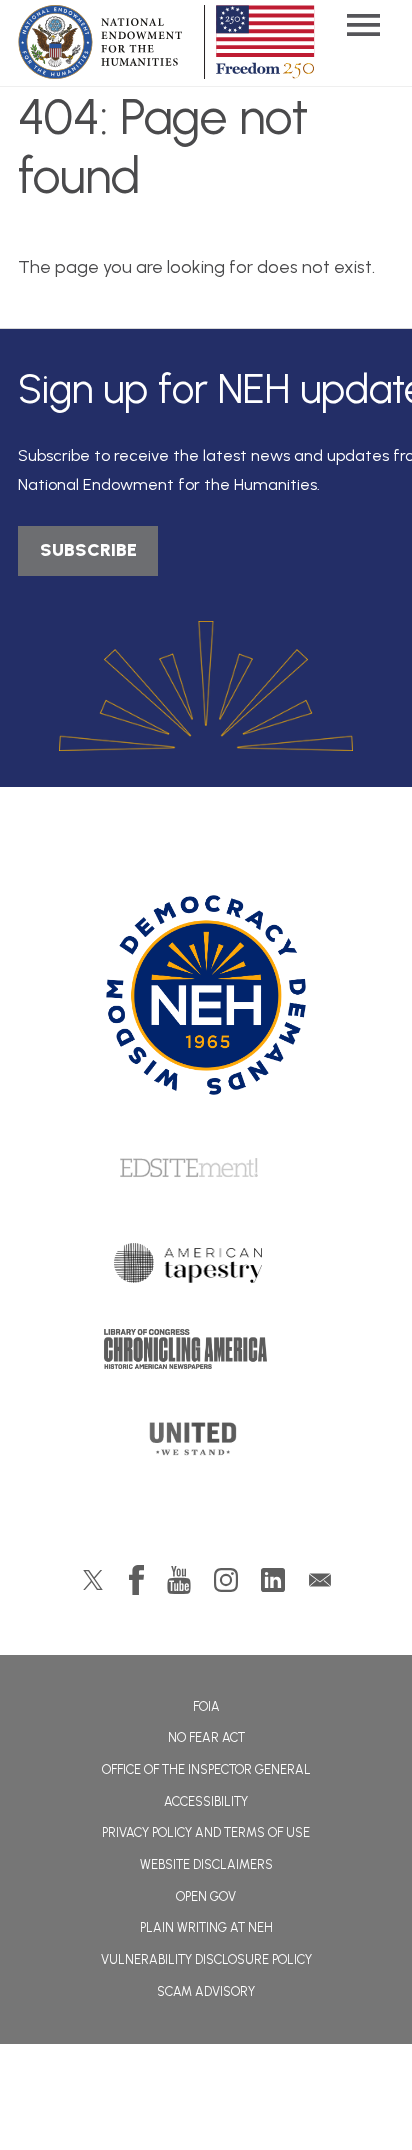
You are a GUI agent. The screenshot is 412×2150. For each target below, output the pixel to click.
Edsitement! (206, 1169)
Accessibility (206, 1801)
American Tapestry (206, 1268)
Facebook (136, 1580)
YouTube (179, 1580)
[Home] (206, 995)
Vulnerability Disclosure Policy (206, 1959)
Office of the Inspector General (206, 1769)
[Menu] (363, 27)
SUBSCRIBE (88, 550)
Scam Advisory (206, 1991)
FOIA (206, 1706)
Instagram (226, 1580)
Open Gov (206, 1896)
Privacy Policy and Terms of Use (206, 1832)
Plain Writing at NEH (206, 1927)
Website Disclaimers (206, 1864)
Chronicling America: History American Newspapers (206, 1354)
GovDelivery (320, 1580)
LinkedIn (273, 1580)
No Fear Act (206, 1737)
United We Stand (206, 1445)
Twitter (93, 1580)
